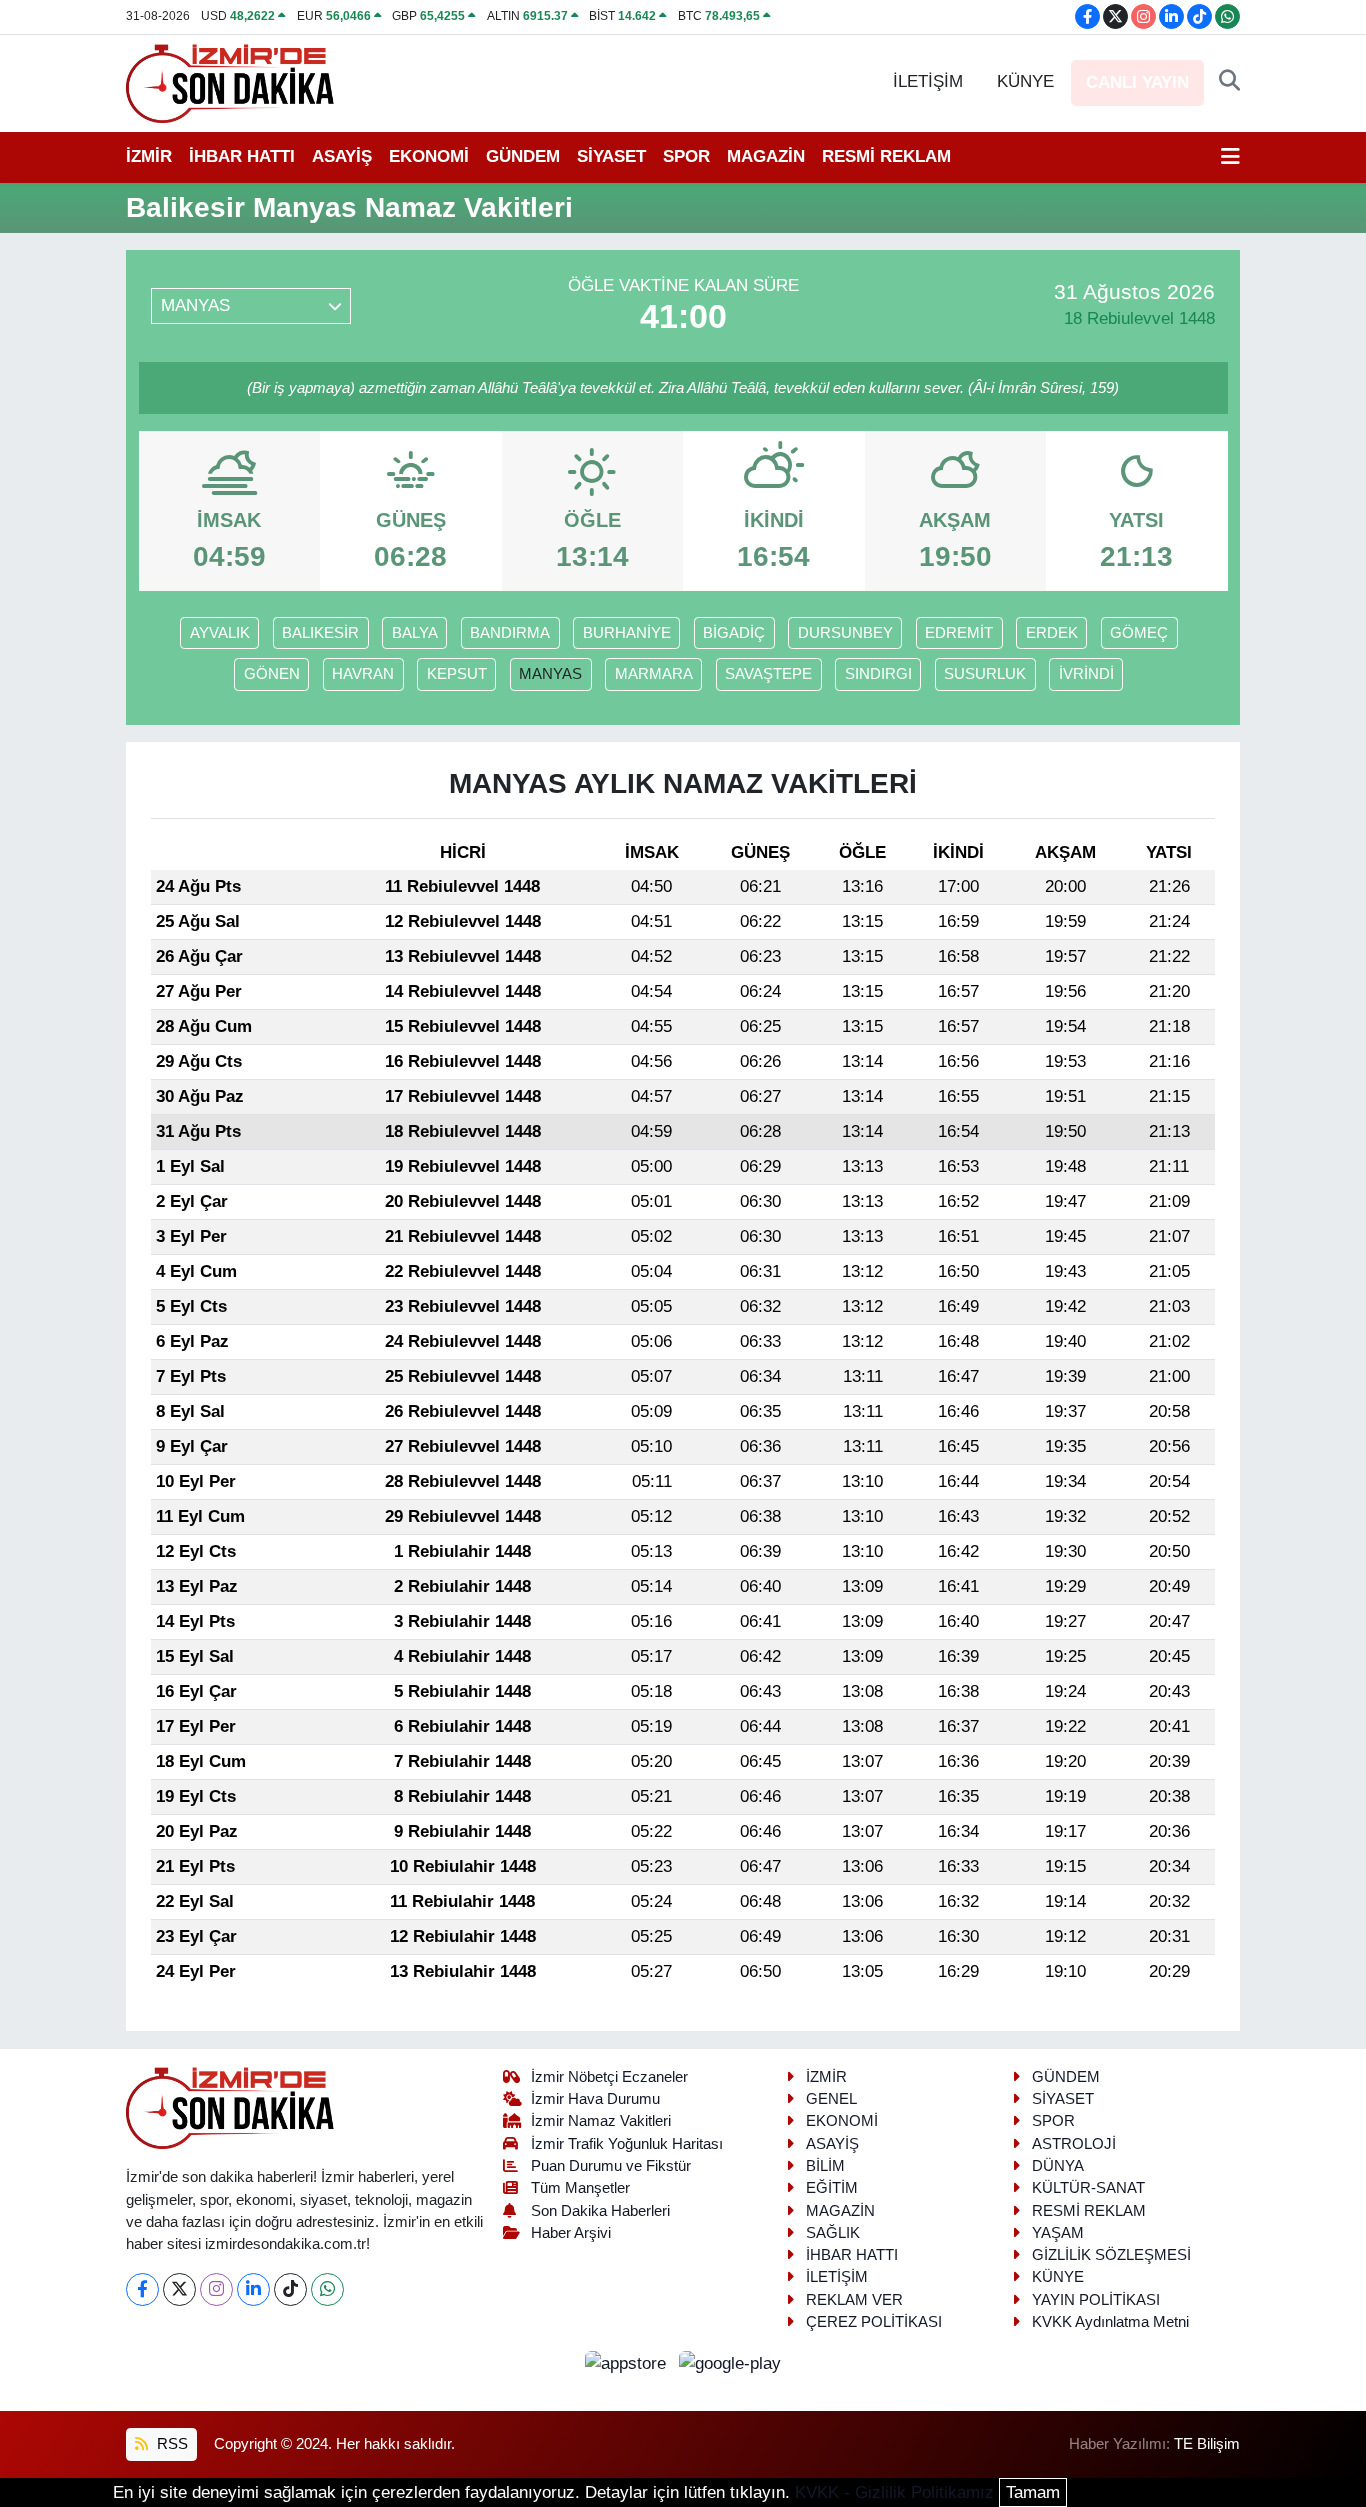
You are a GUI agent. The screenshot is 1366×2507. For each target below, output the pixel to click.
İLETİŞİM (928, 81)
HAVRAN (363, 674)
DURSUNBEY (845, 633)
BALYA (415, 633)
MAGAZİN (766, 156)
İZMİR (149, 156)
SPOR (686, 156)
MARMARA (654, 674)
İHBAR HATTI (242, 156)
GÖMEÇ (1139, 633)
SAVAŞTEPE (768, 674)
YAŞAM (1058, 2233)
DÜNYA (1058, 2166)
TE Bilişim (1207, 2444)
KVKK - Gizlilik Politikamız (894, 2492)
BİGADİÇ (734, 633)
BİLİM (825, 2166)
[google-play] (730, 2362)
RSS (170, 2444)
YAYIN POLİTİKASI (1096, 2300)
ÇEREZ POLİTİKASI (874, 2322)
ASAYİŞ (342, 156)
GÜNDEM (523, 156)
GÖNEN (272, 674)
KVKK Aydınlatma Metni (1110, 2322)
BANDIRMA (510, 633)
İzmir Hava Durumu (595, 2099)
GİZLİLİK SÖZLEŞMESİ (1111, 2255)
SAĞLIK (833, 2233)
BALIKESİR (320, 633)
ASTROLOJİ (1074, 2144)
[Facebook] (142, 2289)
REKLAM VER (854, 2300)
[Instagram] (216, 2289)
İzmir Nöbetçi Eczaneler (609, 2077)
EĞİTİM (832, 2188)
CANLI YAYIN (1137, 82)
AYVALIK (220, 633)
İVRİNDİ (1086, 674)
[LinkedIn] (253, 2289)
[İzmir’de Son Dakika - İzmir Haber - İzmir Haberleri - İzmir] (231, 81)
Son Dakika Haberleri (600, 2211)
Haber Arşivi (571, 2233)
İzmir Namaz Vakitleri (601, 2121)
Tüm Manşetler (580, 2188)
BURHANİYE (627, 633)
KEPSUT (457, 674)
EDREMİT (959, 633)
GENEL (831, 2099)
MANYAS (550, 674)
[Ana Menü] (1230, 157)
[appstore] (628, 2362)
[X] (179, 2289)
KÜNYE (1025, 81)
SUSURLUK (985, 674)
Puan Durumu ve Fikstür (611, 2166)
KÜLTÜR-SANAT (1088, 2188)
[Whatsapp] (327, 2289)
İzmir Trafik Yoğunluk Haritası (627, 2144)
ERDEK (1052, 633)
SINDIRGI (878, 674)
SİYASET (611, 156)
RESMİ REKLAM (886, 156)
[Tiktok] (290, 2289)
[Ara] (1229, 82)
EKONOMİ (429, 156)
